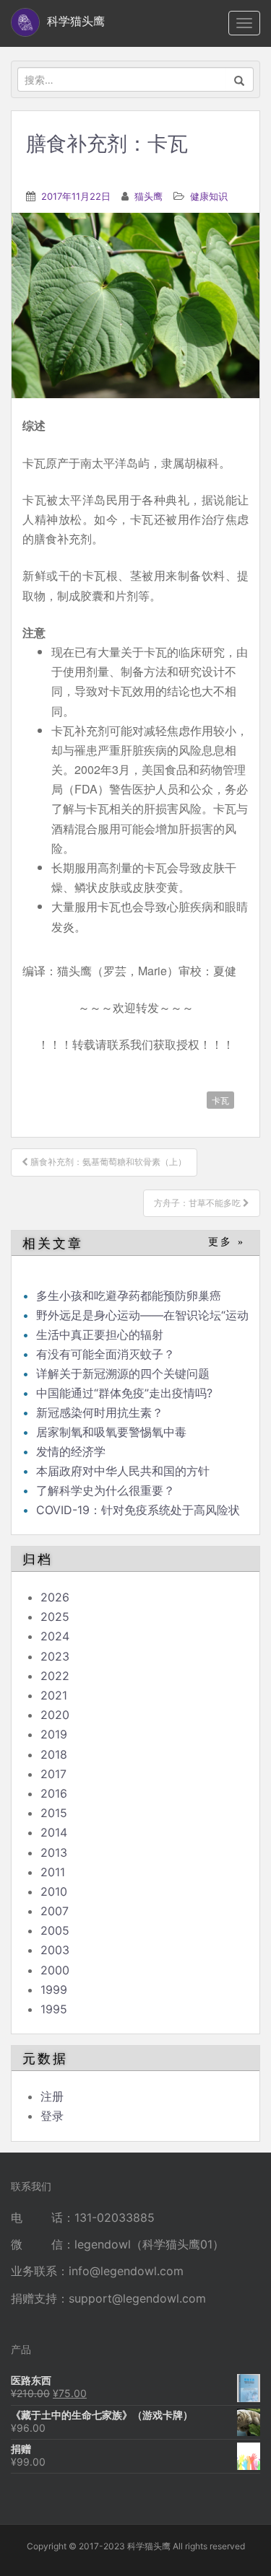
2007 (55, 1911)
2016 (54, 1793)
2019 (54, 1734)
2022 (55, 1676)
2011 (53, 1872)
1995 (54, 2009)
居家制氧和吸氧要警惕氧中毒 (111, 1432)
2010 (54, 1891)
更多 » (227, 1242)
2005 (55, 1930)
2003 (55, 1950)
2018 (54, 1754)
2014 (54, 1832)
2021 (54, 1695)
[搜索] (240, 79)
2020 (55, 1715)
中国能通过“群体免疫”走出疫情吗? (124, 1393)
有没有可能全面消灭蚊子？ (106, 1354)
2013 (54, 1852)
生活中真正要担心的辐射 (100, 1335)
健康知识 (209, 196)
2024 (55, 1636)
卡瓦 (220, 1100)
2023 (55, 1656)
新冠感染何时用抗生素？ (100, 1412)
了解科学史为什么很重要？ (106, 1490)
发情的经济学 (71, 1451)
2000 (55, 1970)
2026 (55, 1597)
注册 (52, 2096)
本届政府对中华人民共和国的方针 (123, 1471)
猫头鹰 (149, 196)
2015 (54, 1813)
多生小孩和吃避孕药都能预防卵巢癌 (129, 1296)
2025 (55, 1617)
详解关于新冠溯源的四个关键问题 (123, 1373)
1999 (54, 1990)
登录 (52, 2116)
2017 (53, 1774)
